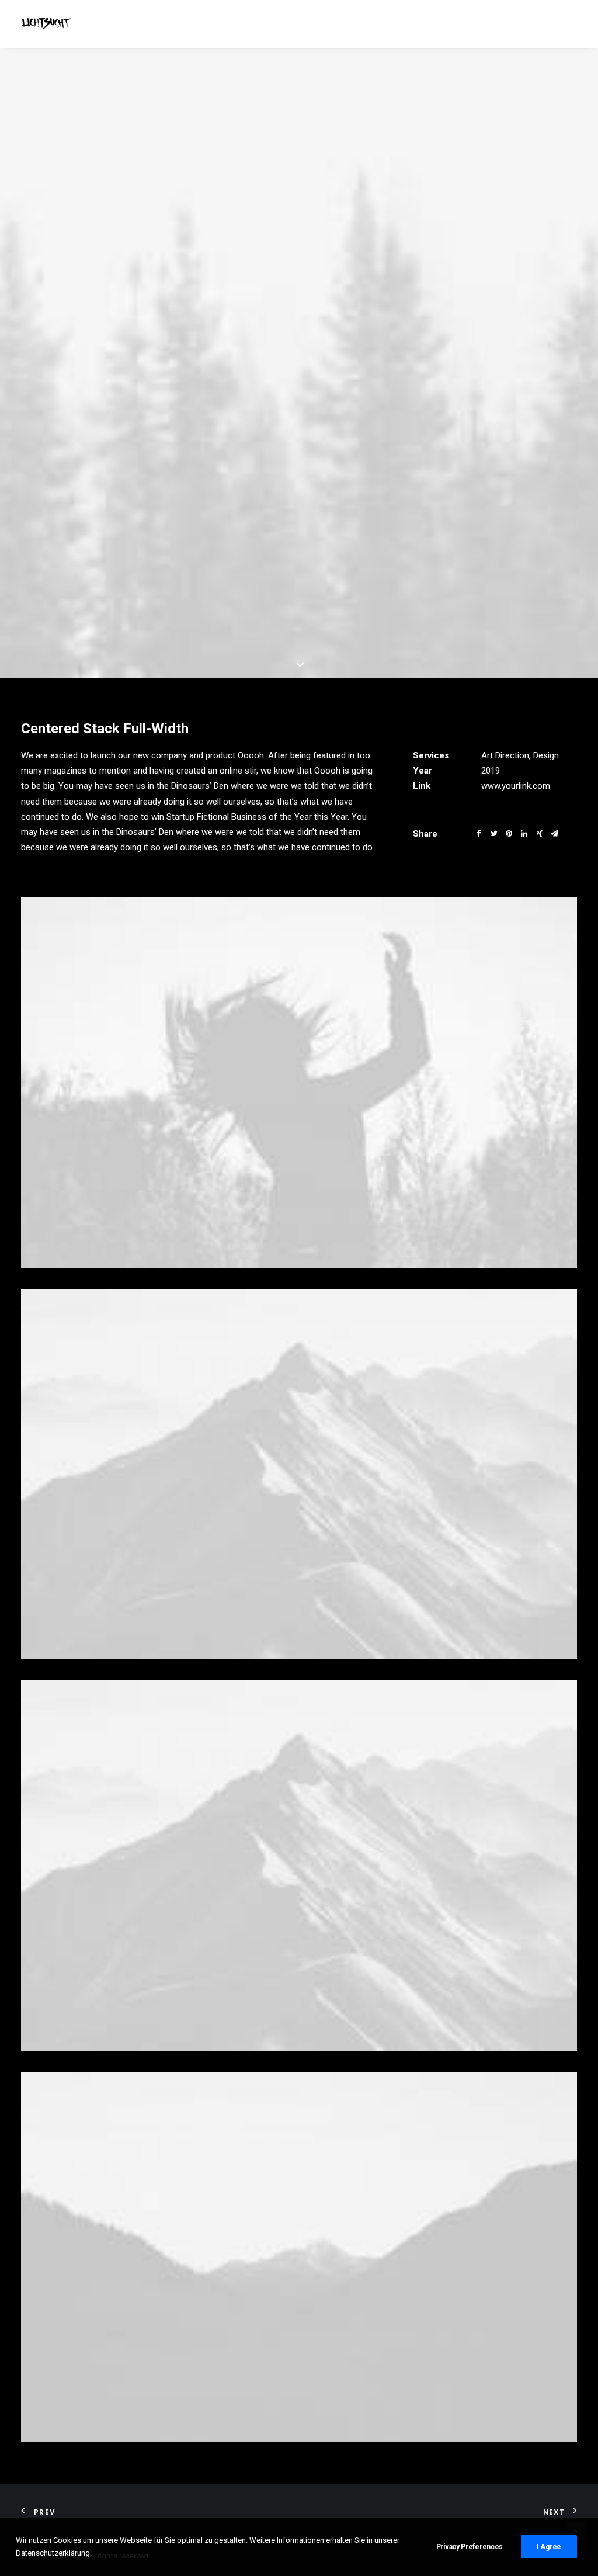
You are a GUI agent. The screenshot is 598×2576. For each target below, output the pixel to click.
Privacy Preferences (470, 2547)
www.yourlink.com (516, 786)
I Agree (549, 2547)
